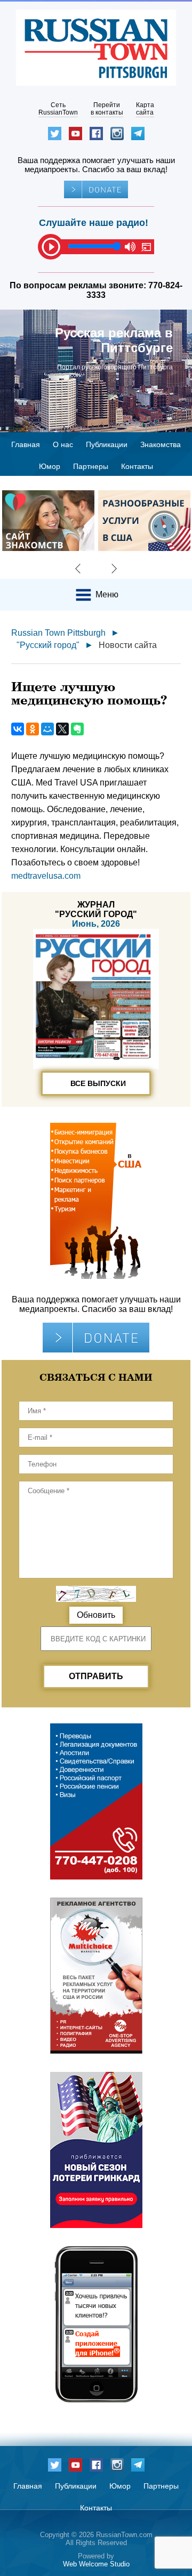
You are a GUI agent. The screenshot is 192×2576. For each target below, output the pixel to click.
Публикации (107, 444)
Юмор (50, 466)
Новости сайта (128, 645)
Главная (26, 444)
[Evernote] (77, 729)
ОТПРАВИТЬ (96, 1676)
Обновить (96, 1615)
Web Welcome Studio (96, 2564)
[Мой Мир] (47, 729)
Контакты (137, 466)
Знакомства (161, 444)
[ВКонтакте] (18, 729)
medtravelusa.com (46, 876)
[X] (62, 729)
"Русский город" (48, 645)
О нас (63, 444)
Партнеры (91, 466)
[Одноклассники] (33, 729)
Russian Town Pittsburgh (58, 633)
